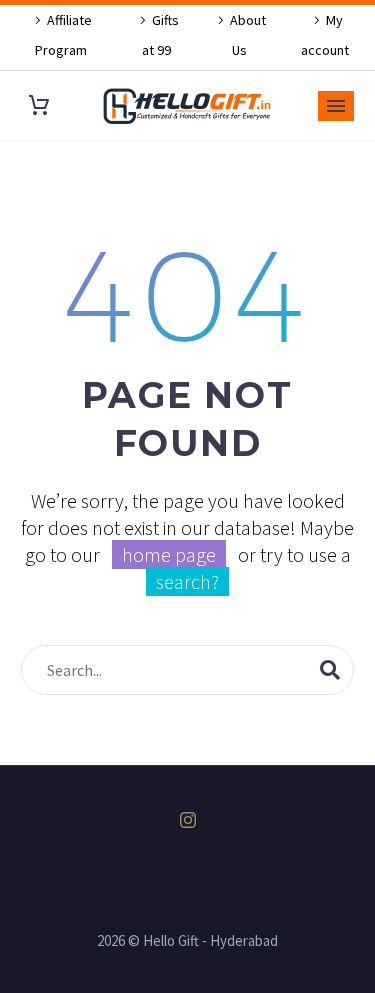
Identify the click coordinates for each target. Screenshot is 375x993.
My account (325, 35)
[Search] (330, 670)
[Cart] (39, 105)
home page (169, 554)
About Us (248, 35)
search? (187, 581)
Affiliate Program (64, 35)
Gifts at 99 (160, 35)
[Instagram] (188, 820)
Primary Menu (336, 106)
